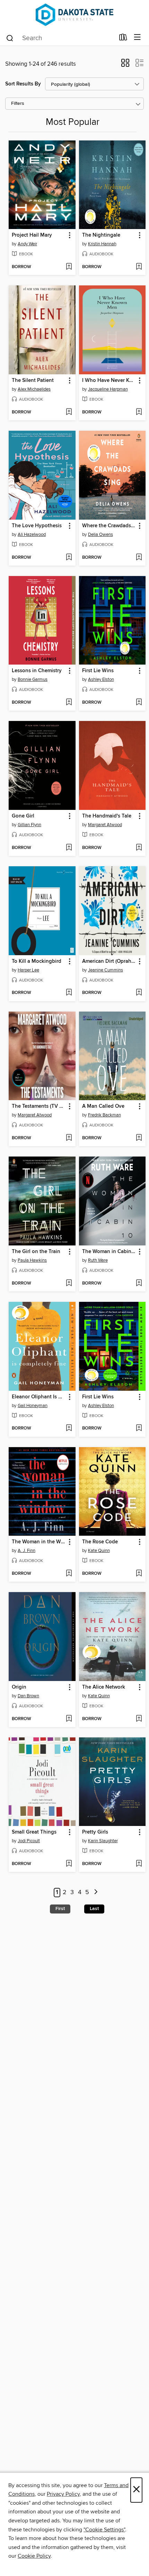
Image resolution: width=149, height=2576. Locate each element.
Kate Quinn (99, 1551)
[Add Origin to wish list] (69, 1719)
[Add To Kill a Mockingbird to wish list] (69, 993)
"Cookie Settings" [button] (104, 2530)
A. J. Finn (27, 1551)
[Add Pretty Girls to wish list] (139, 1864)
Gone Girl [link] (23, 816)
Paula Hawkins (32, 1260)
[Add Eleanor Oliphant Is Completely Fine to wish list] (69, 1428)
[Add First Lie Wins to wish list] (139, 703)
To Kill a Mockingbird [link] (37, 961)
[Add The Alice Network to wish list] (139, 1719)
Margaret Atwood (105, 825)
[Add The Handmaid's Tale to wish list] (139, 848)
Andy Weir (27, 244)
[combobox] (60, 38)
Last (94, 1909)
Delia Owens (100, 535)
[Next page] (96, 1893)
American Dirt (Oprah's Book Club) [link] (109, 961)
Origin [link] (19, 1687)
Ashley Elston (101, 679)
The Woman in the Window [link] (39, 1542)
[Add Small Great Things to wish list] (69, 1864)
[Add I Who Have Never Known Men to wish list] (139, 412)
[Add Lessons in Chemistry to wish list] (69, 703)
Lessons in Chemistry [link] (37, 671)
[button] (125, 65)
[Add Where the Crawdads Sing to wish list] (139, 558)
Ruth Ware (98, 1260)
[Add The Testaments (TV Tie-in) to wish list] (69, 1138)
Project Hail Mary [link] (32, 235)
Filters (18, 104)
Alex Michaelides (34, 389)
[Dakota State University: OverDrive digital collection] (74, 15)
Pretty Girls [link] (95, 1832)
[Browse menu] (137, 38)
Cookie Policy (34, 2556)
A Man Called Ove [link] (103, 1106)
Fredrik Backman (104, 1115)
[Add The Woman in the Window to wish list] (69, 1574)
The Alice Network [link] (104, 1687)
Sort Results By (23, 84)
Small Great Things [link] (34, 1832)
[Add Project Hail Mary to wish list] (69, 267)
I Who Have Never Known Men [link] (109, 381)
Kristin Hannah (102, 244)
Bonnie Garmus (33, 679)
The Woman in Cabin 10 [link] (109, 1252)
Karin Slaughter (103, 1841)
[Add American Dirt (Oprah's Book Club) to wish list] (139, 993)
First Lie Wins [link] (98, 671)
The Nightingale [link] (101, 235)
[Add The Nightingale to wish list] (139, 267)
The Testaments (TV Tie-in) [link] (39, 1106)
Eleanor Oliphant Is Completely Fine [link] (39, 1397)
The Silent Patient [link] (33, 381)
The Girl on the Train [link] (36, 1252)
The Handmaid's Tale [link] (107, 816)
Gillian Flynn (29, 825)
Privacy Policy (63, 2494)
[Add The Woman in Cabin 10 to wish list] (139, 1284)
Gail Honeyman (33, 1406)
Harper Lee (28, 970)
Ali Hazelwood (32, 535)
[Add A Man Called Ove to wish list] (139, 1138)
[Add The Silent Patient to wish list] (69, 412)
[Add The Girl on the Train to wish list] (69, 1284)
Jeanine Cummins (106, 970)
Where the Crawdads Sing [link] (109, 526)
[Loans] (123, 39)
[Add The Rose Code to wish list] (139, 1574)
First (60, 1909)
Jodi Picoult (29, 1841)
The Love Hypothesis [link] (37, 526)
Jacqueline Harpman (108, 389)
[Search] (10, 38)
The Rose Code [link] (100, 1542)
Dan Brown (28, 1696)
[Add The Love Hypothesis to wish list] (69, 558)
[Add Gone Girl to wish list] (69, 848)
